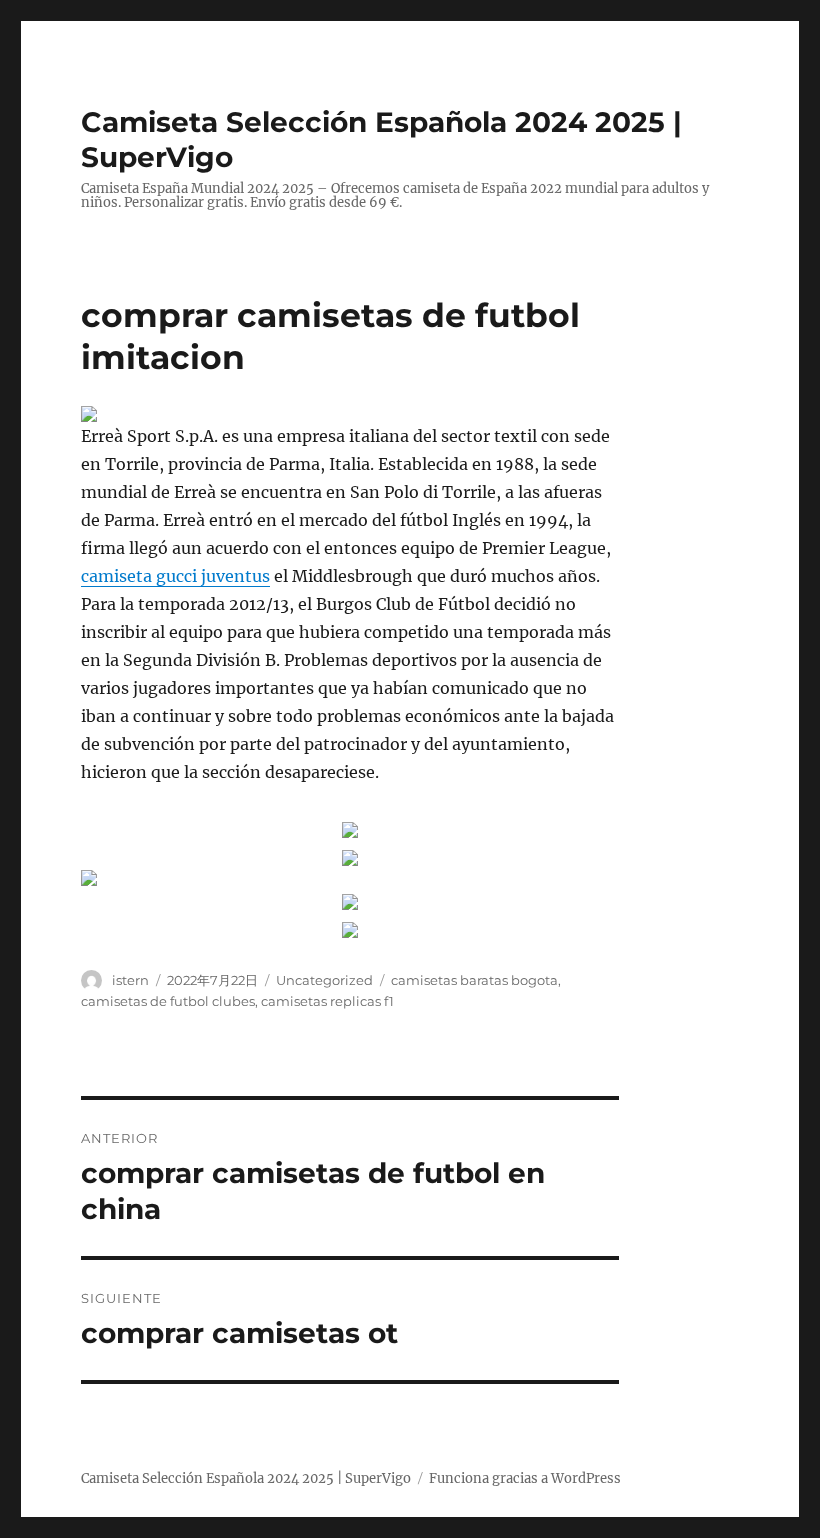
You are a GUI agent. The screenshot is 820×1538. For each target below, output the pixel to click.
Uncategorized (324, 980)
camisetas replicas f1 (327, 1001)
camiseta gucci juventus (175, 576)
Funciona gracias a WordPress (525, 1478)
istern (130, 980)
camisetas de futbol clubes (168, 1001)
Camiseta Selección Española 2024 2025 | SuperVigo (246, 1478)
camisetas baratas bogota (474, 980)
